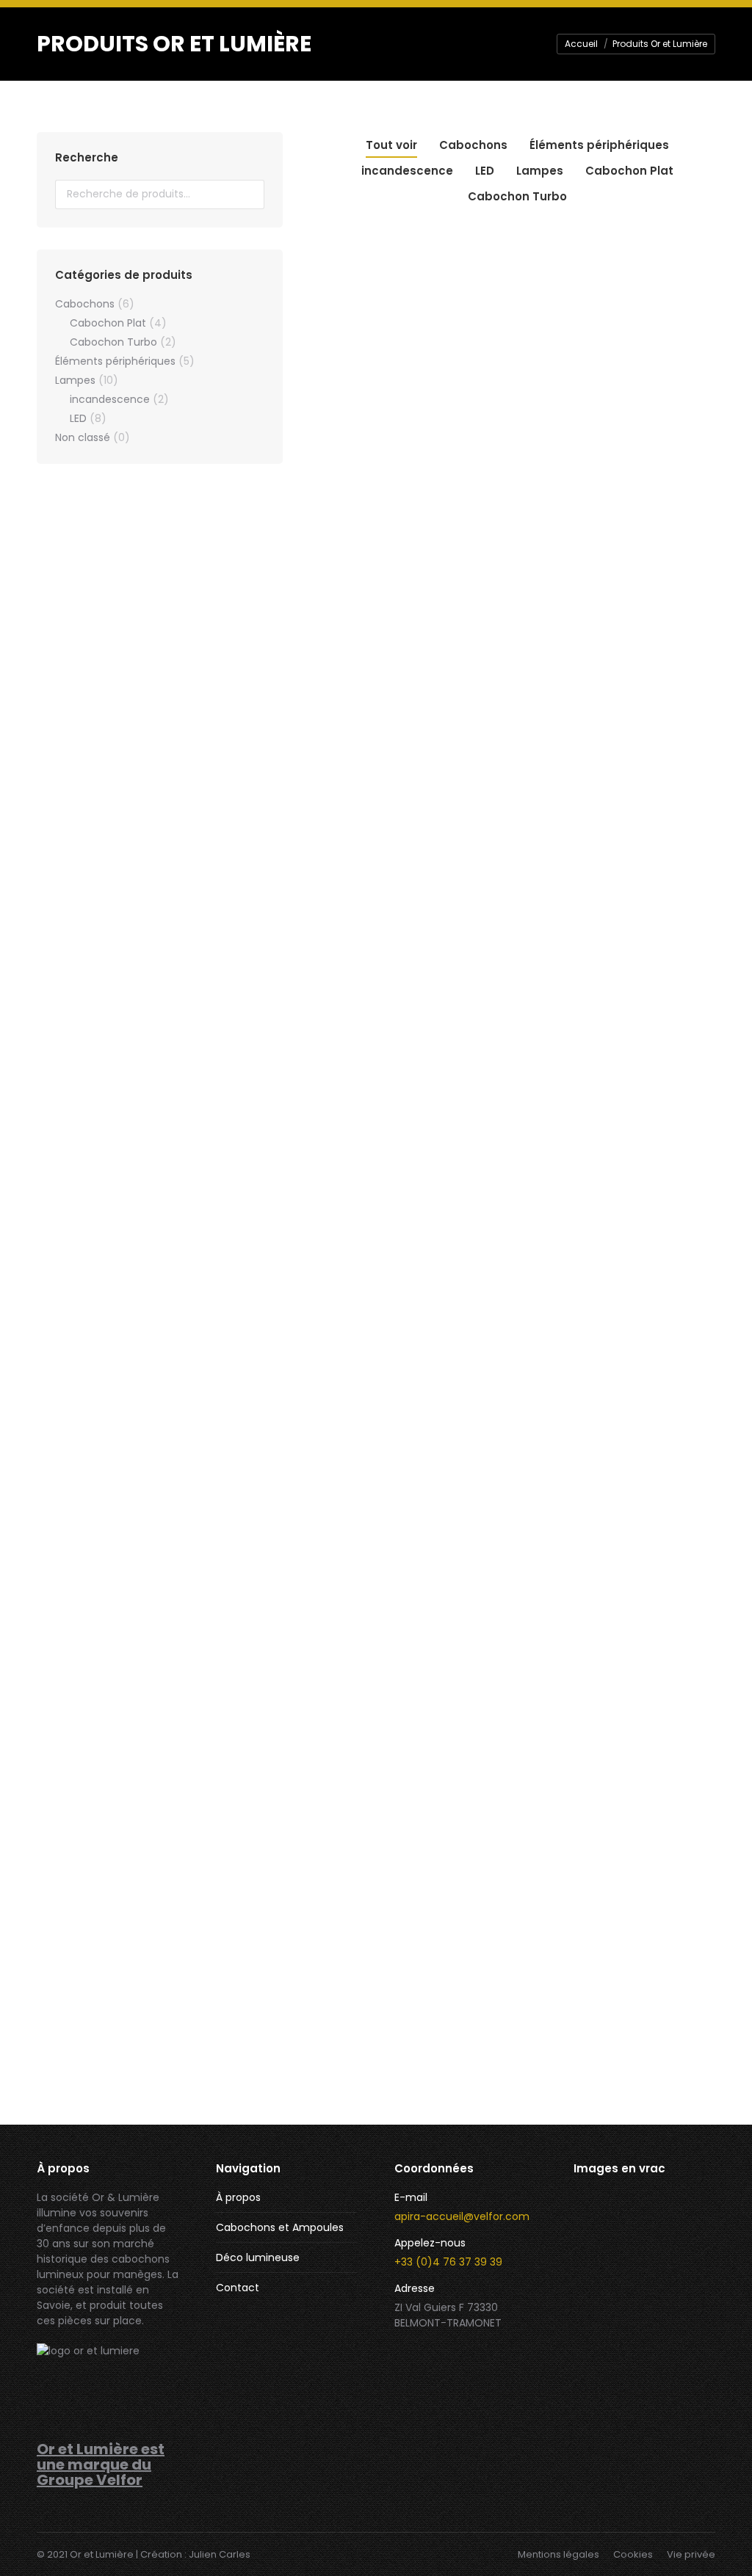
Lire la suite (378, 1547)
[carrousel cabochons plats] (658, 2278)
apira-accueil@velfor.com (462, 2216)
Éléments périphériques (599, 145)
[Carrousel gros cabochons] (658, 2391)
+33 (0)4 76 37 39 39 (448, 2262)
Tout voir (391, 145)
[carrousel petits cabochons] (602, 2335)
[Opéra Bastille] (658, 2335)
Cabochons (473, 145)
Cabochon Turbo (517, 196)
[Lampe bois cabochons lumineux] (602, 2222)
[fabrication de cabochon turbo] (658, 2222)
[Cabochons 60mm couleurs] (602, 2391)
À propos (238, 2197)
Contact (238, 2288)
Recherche (249, 194)
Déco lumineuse (258, 2257)
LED (485, 171)
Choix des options (378, 670)
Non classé (83, 437)
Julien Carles (220, 2554)
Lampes (540, 171)
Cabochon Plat (629, 171)
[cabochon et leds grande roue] (602, 2278)
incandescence (407, 171)
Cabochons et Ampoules (280, 2227)
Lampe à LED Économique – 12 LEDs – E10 (657, 860)
